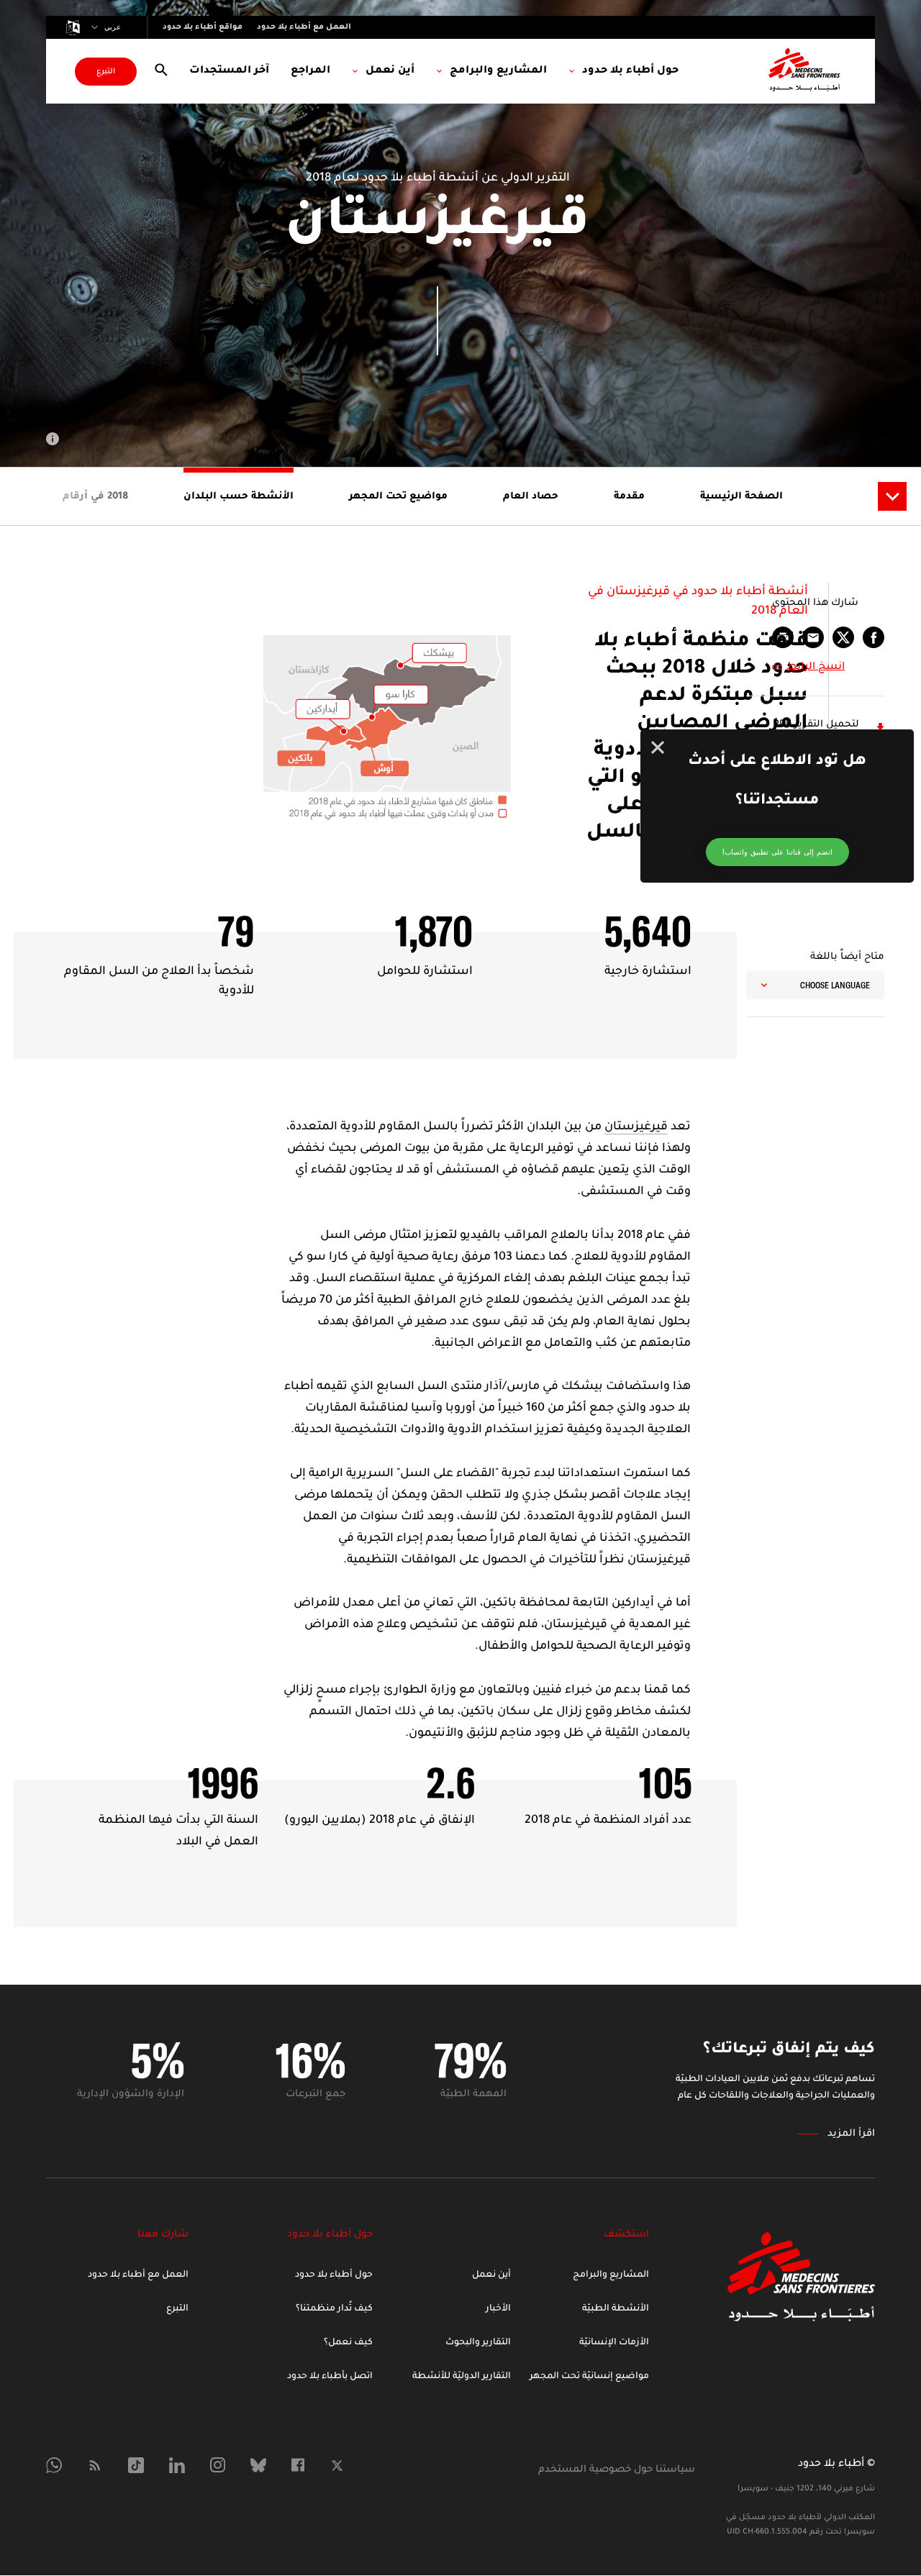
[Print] (783, 637)
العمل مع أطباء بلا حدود (138, 2275)
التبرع (106, 72)
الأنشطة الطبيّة (616, 2309)
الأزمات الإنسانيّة (614, 2343)
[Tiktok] (136, 2465)
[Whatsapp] (54, 2465)
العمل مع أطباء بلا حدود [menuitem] (304, 27)
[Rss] (95, 2465)
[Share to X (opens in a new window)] (843, 637)
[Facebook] (298, 2465)
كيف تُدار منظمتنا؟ (334, 2309)
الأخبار (498, 2309)
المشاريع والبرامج (611, 2275)
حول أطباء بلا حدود (334, 2275)
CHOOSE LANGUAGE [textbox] (835, 985)
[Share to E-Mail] (813, 637)
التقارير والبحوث (478, 2343)
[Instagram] (218, 2465)
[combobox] (815, 985)
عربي (113, 27)
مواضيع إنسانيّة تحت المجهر (589, 2377)
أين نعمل (491, 2275)
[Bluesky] (258, 2465)
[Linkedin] (177, 2465)
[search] (161, 71)
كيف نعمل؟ (348, 2343)
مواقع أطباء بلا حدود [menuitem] (203, 27)
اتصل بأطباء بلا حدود (330, 2377)
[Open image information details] (53, 439)
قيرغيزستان (636, 1127)
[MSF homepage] (804, 71)
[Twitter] (337, 2466)
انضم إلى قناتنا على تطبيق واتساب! (777, 852)
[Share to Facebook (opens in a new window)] (874, 637)
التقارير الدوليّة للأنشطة (462, 2377)
